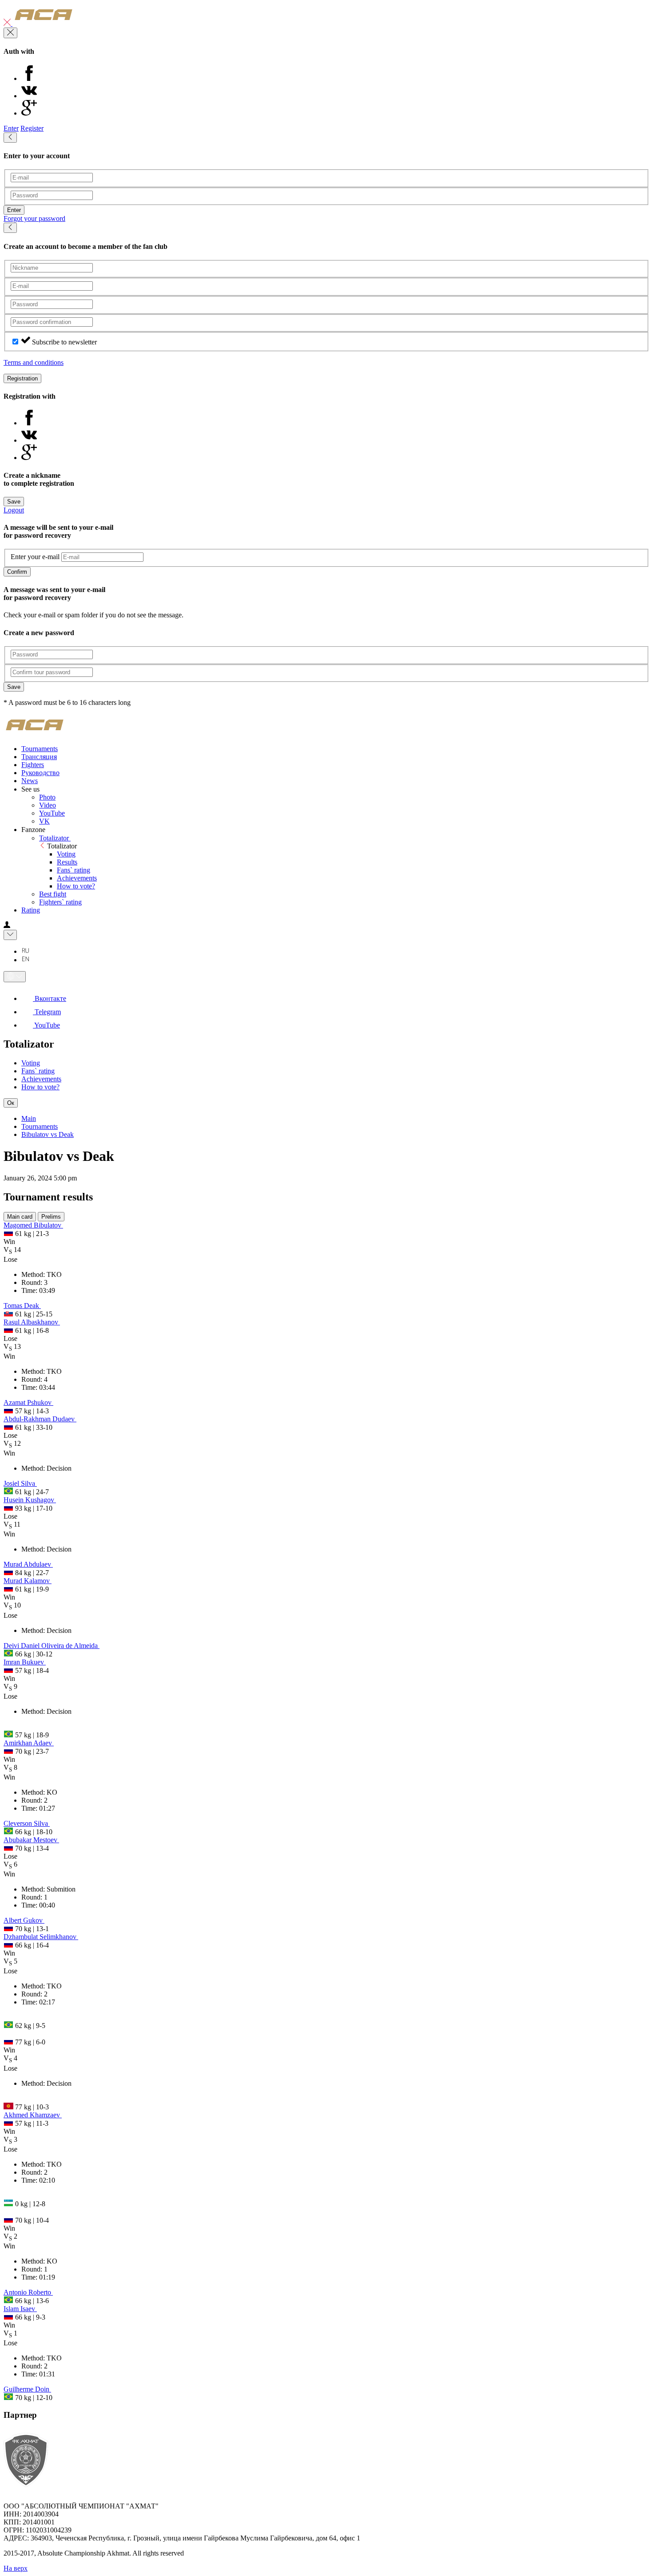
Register (32, 128)
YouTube (52, 813)
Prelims (51, 1217)
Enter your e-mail (35, 557)
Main (29, 1118)
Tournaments (40, 1126)
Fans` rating (74, 870)
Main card (20, 1217)
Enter (11, 128)
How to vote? (76, 886)
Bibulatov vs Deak (48, 1134)
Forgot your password (34, 218)
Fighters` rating (60, 902)
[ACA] (44, 23)
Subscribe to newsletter (64, 342)
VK (44, 821)
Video (48, 805)
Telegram (47, 1012)
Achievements (77, 878)
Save (14, 502)
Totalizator (55, 838)
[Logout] (8, 23)
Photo (47, 797)
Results (67, 862)
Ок (11, 1103)
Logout (14, 510)
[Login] (7, 926)
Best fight (53, 894)
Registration (22, 378)
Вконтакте (50, 998)
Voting (66, 854)
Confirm (17, 572)
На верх (16, 2568)
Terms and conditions (34, 362)
